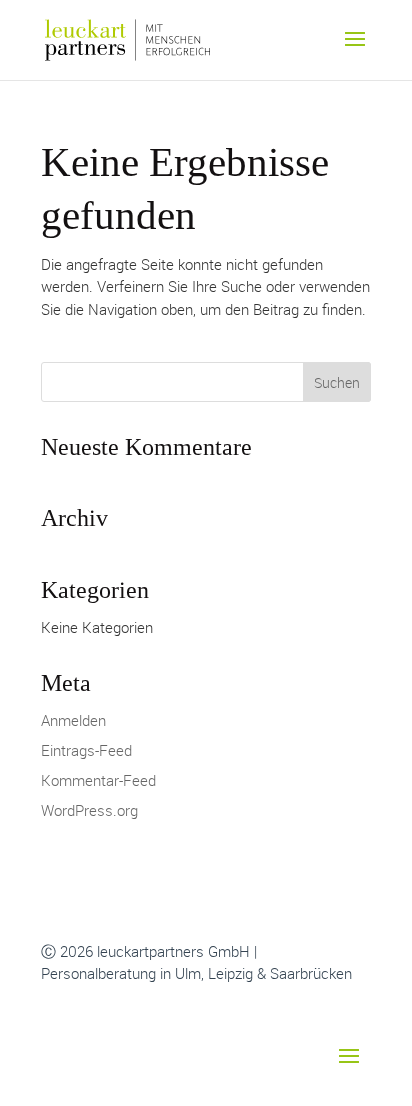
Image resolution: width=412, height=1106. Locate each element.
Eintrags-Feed (86, 750)
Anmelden (73, 720)
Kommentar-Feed (98, 780)
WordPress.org (89, 810)
